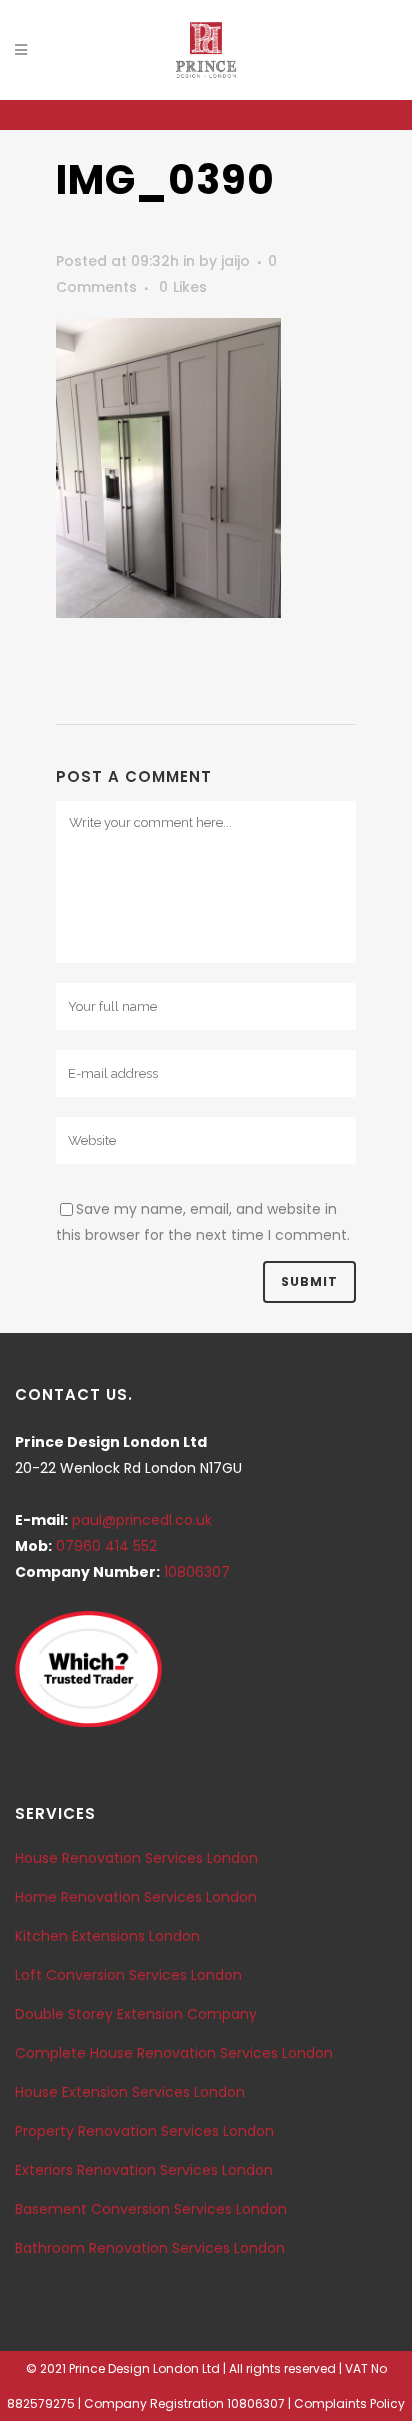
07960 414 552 (106, 1546)
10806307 (197, 1572)
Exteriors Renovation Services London (144, 2170)
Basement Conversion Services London (151, 2209)
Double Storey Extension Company (136, 2014)
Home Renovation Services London (136, 1897)
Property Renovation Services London (144, 2131)
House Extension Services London (130, 2092)
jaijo (235, 261)
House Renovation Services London (136, 1858)
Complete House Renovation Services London (174, 2053)
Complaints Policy (349, 2403)
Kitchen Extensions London (107, 1936)
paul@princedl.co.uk (142, 1520)
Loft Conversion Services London (128, 1975)
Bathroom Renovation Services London (150, 2248)
